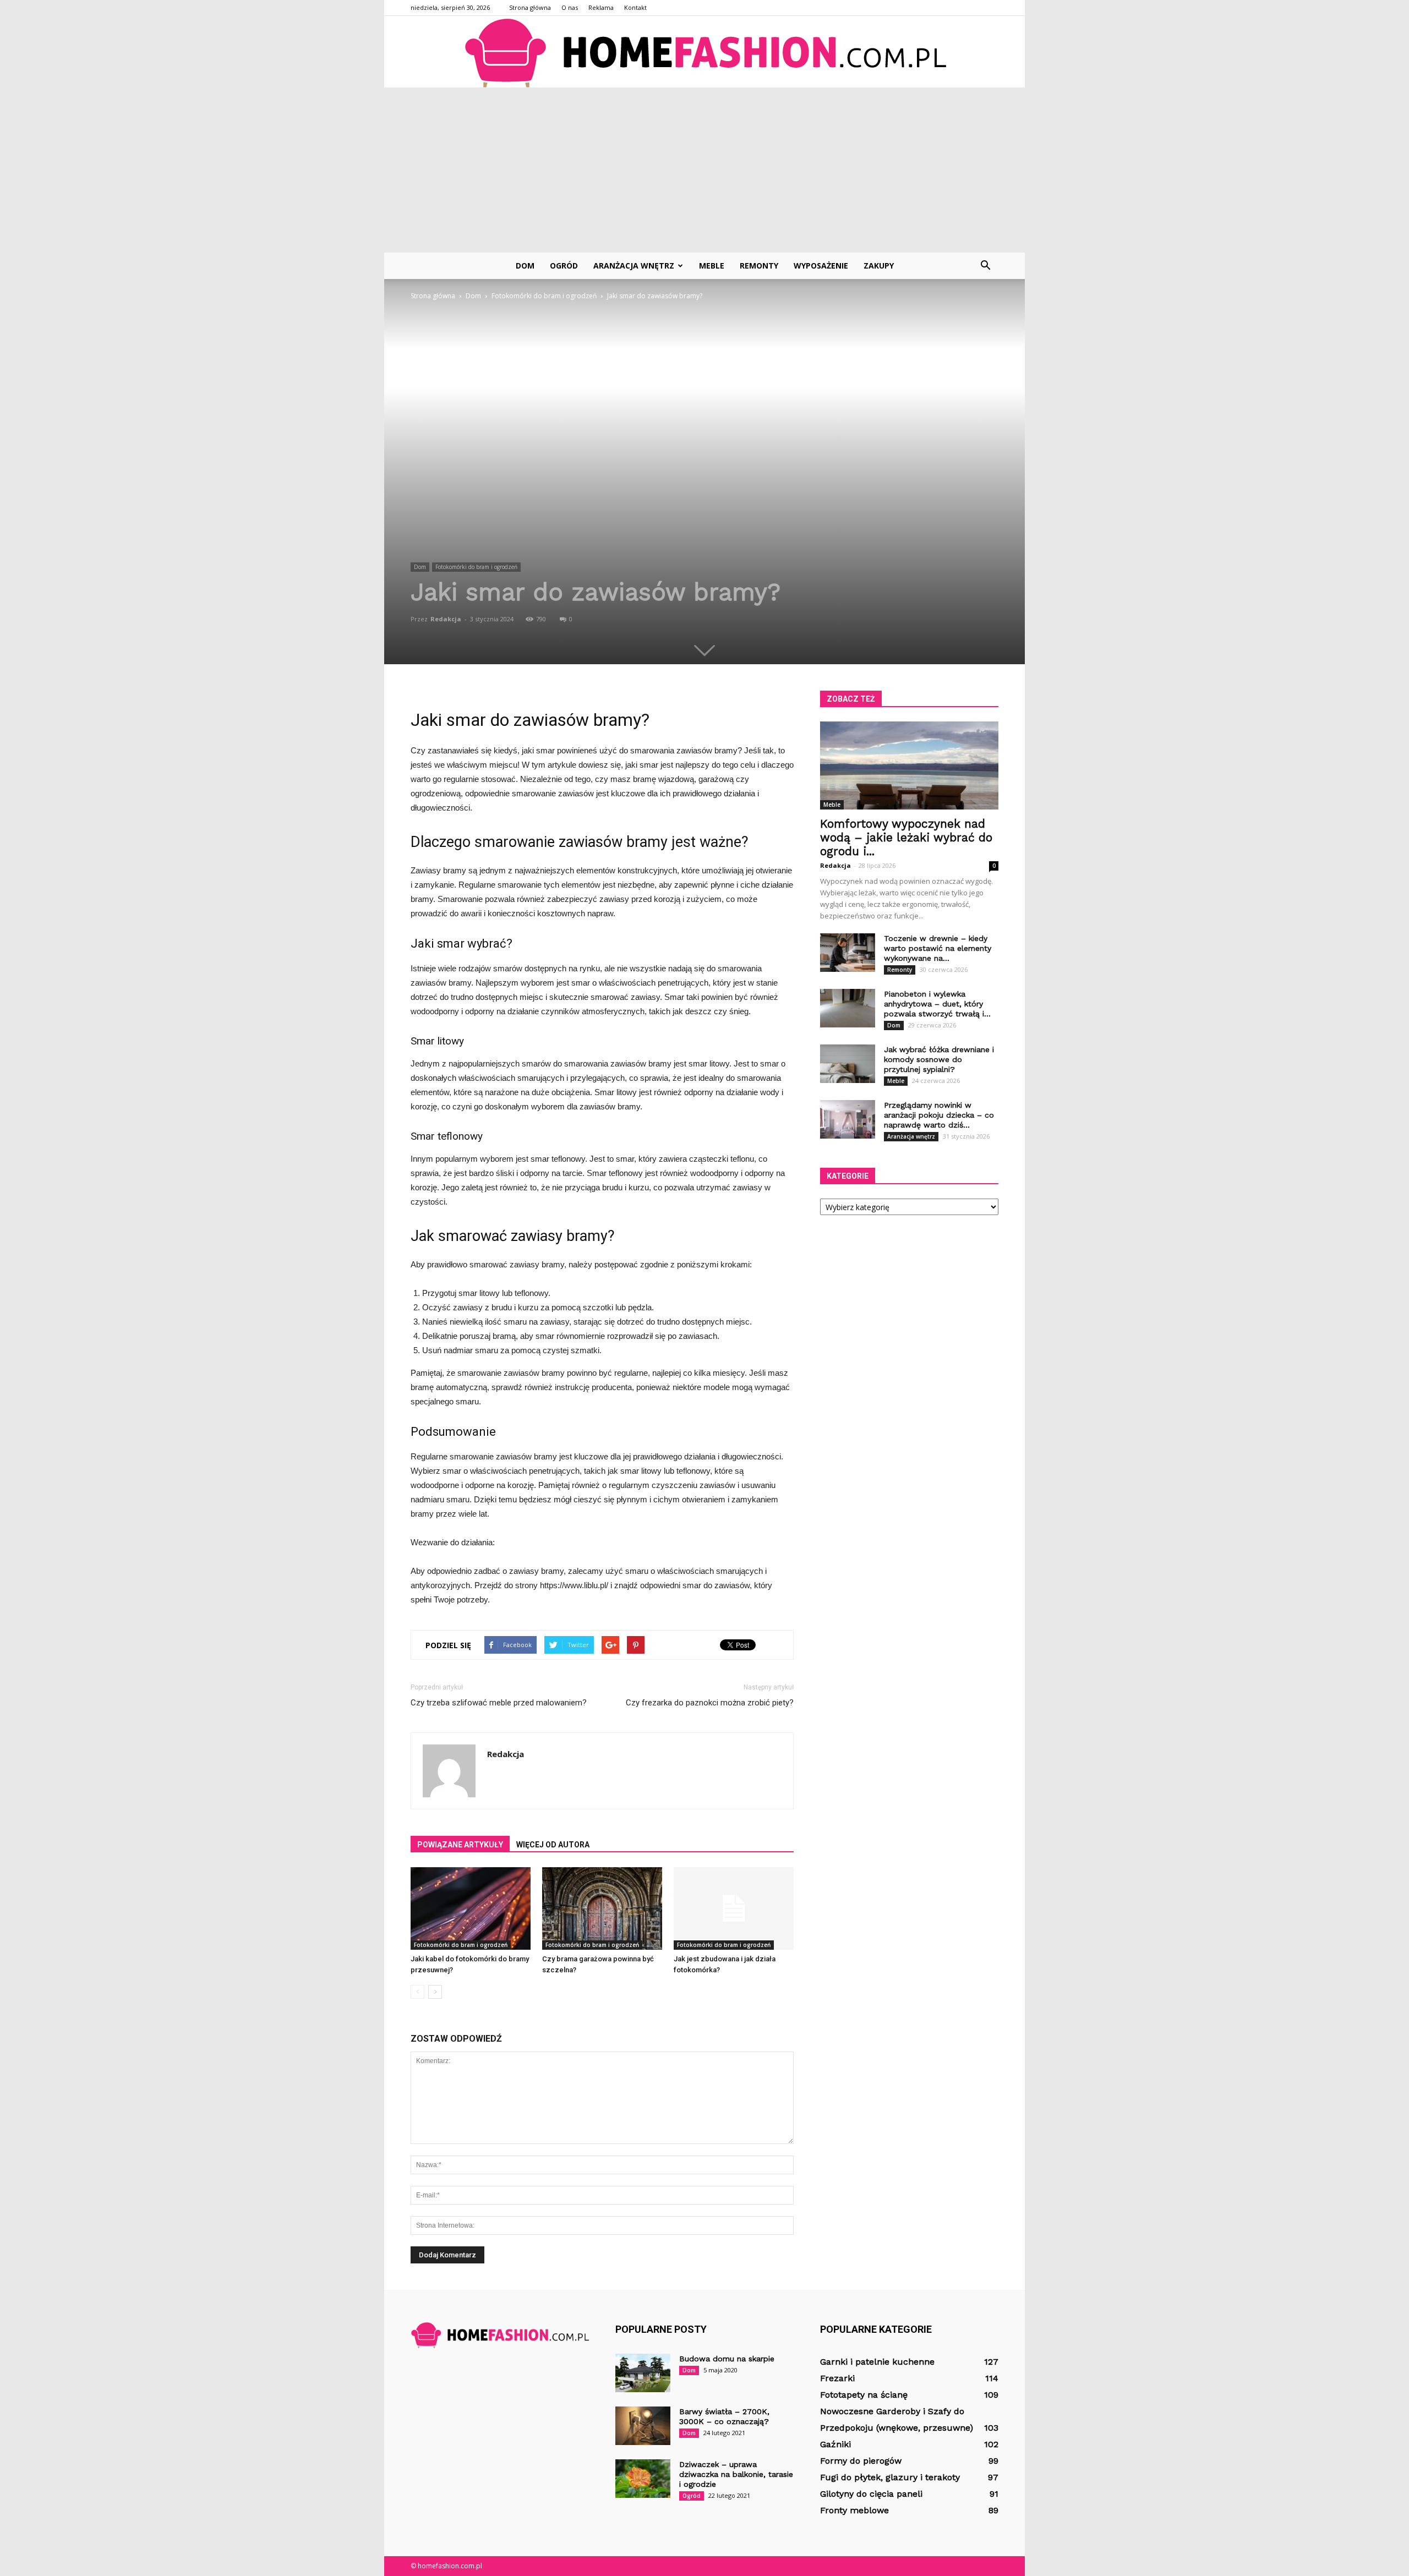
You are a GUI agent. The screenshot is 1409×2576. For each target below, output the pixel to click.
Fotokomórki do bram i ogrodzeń (476, 567)
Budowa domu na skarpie (727, 2359)
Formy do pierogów (861, 2461)
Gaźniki (835, 2444)
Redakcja (446, 619)
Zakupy (879, 266)
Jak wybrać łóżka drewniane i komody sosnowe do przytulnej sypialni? (939, 1059)
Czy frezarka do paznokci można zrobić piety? (710, 1703)
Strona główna (530, 7)
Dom (525, 266)
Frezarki (837, 2378)
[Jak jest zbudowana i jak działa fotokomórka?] (734, 1908)
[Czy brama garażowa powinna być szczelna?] (602, 1908)
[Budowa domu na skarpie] (643, 2373)
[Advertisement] (704, 170)
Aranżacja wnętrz (634, 266)
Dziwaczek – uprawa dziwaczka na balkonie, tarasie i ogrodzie (736, 2474)
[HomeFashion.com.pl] (704, 52)
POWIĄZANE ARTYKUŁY (460, 1845)
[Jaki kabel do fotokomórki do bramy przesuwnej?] (471, 1908)
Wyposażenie (821, 266)
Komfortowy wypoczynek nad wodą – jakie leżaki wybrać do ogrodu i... (906, 837)
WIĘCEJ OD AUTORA (553, 1845)
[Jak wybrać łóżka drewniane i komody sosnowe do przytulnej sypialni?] (848, 1064)
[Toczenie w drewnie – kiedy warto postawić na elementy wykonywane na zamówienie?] (848, 953)
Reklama (601, 7)
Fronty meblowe (854, 2510)
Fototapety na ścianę (864, 2395)
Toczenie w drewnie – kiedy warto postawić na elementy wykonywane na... (938, 948)
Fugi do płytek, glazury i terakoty (890, 2477)
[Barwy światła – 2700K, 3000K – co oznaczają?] (643, 2426)
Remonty (759, 266)
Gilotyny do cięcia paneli (871, 2494)
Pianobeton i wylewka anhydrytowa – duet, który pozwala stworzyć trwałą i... (937, 1004)
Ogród (564, 266)
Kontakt (635, 7)
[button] (985, 266)
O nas (570, 7)
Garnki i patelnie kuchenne (877, 2362)
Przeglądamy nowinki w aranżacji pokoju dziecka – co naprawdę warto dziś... (939, 1115)
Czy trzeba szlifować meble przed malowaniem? (499, 1703)
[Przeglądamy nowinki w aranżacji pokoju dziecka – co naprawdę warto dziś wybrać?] (848, 1119)
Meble (712, 266)
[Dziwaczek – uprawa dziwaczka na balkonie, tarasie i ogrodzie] (643, 2479)
